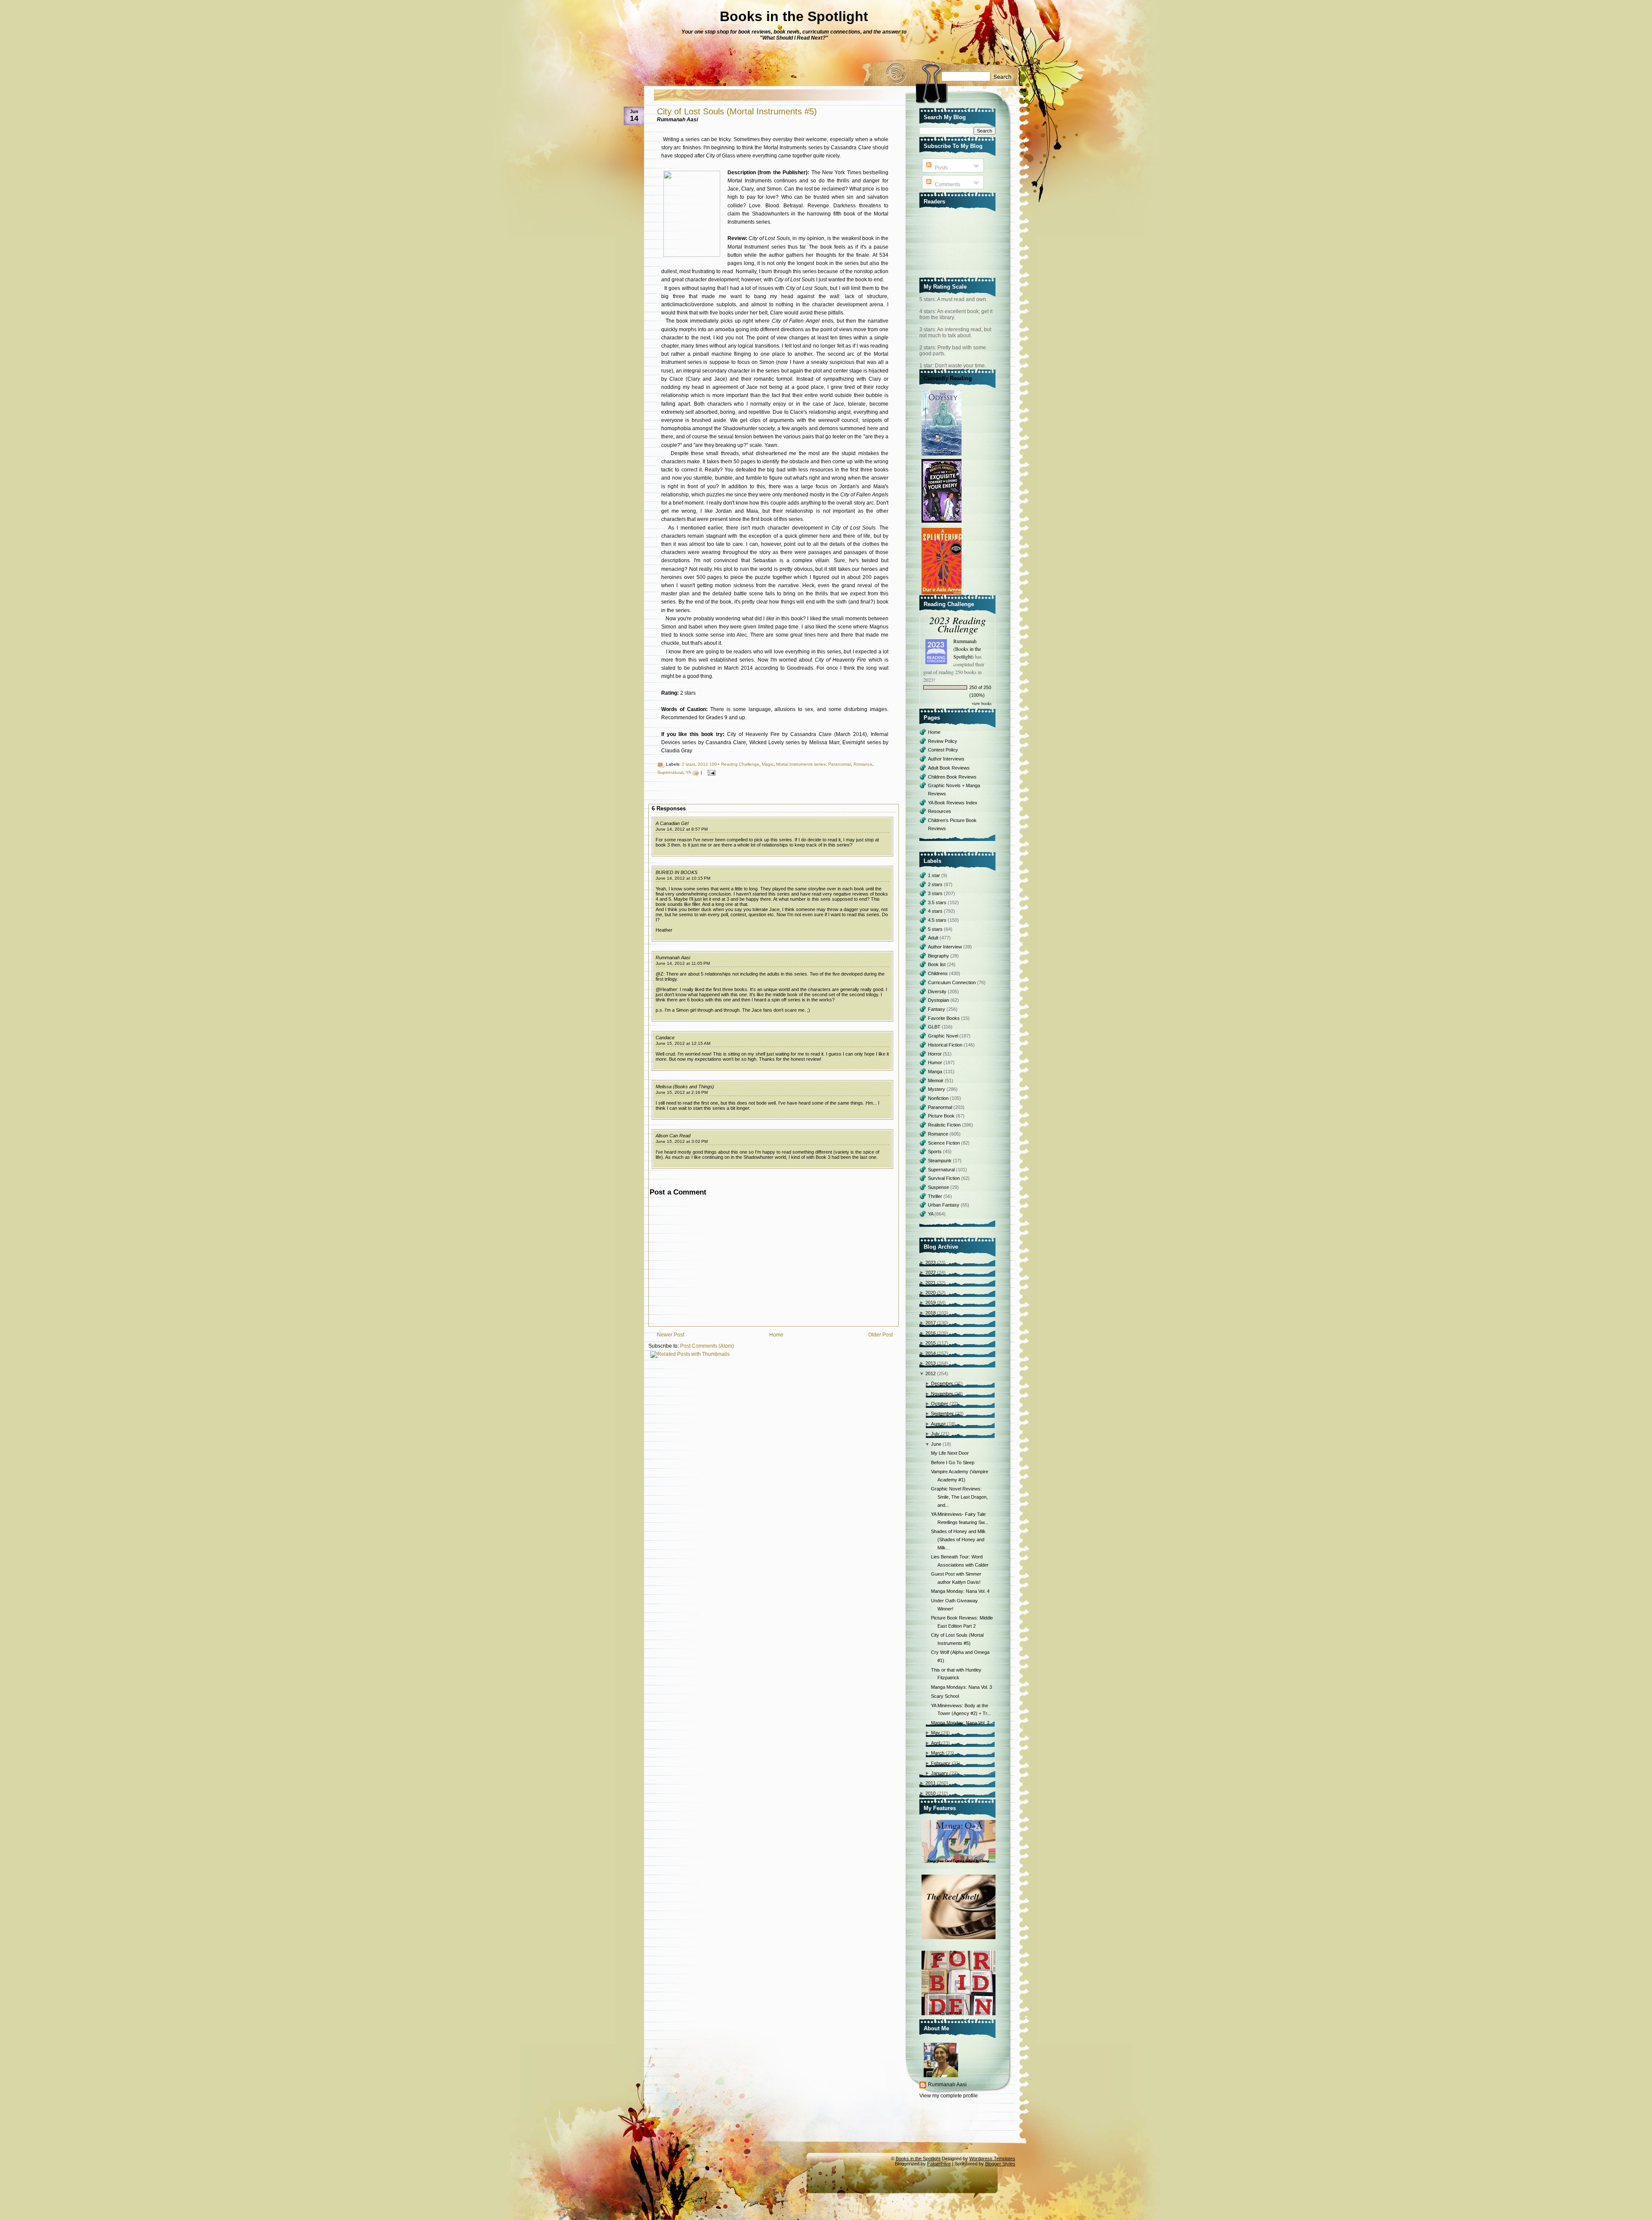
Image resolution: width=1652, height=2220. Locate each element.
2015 (931, 1343)
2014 (931, 1353)
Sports (935, 1152)
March (938, 1753)
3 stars (936, 893)
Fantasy (937, 1009)
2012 (931, 1373)
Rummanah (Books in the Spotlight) (967, 649)
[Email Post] (710, 772)
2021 (931, 1283)
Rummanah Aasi (673, 958)
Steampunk (940, 1161)
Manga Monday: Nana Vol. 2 (960, 1723)
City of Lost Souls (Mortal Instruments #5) (737, 111)
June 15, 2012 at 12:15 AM (683, 1043)
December (942, 1383)
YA (688, 772)
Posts (941, 168)
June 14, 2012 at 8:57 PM (682, 829)
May (935, 1733)
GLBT (935, 1027)
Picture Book (942, 1116)
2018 (931, 1313)
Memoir (936, 1081)
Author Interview (946, 947)
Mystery (937, 1089)
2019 (931, 1302)
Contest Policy (943, 750)
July (935, 1434)
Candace (665, 1038)
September (942, 1413)
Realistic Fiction (945, 1125)
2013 (931, 1363)
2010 (931, 1793)
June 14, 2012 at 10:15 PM (683, 878)
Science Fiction (945, 1143)
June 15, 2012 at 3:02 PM (682, 1141)
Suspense (939, 1187)
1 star (935, 875)
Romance (863, 764)
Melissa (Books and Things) (685, 1087)
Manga (936, 1072)
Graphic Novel (944, 1036)
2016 (931, 1333)
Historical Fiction (946, 1045)
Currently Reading (948, 378)
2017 (931, 1323)
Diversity (938, 991)
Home (776, 1335)
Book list (937, 964)
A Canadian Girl (672, 823)
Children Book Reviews (952, 777)
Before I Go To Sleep (953, 1463)
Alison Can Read (673, 1136)
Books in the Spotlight (794, 16)
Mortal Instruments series (801, 764)
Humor (936, 1062)
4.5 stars (938, 920)
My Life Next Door (950, 1453)
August (938, 1424)
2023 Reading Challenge (958, 624)
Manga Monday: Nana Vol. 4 (960, 1591)
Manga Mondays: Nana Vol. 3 (962, 1687)
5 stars (936, 929)
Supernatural (670, 772)
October (940, 1404)
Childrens (938, 973)
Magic (768, 764)
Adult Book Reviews (949, 768)
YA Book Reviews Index (953, 803)
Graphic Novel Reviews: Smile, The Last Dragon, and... (959, 1497)
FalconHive (939, 2164)
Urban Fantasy (944, 1205)
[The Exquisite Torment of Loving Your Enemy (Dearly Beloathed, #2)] (943, 523)
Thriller (936, 1196)
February (941, 1763)
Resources (940, 811)
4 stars (936, 911)
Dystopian (939, 1000)
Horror (935, 1054)
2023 (931, 1262)
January (940, 1773)
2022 (931, 1272)
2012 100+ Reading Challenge (729, 764)
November (942, 1394)
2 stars (689, 764)
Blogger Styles (1000, 2164)
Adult (934, 938)
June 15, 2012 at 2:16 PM (682, 1092)
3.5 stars (938, 902)
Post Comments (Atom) (707, 1346)
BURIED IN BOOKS (677, 872)
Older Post (880, 1335)
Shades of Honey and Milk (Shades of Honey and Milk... (958, 1539)
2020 (931, 1293)
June (936, 1444)
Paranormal (840, 764)
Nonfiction (939, 1098)
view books (982, 703)
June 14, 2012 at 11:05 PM (683, 963)
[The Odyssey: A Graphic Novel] (943, 456)
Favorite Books (945, 1018)
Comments (947, 185)
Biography (939, 956)
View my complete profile (949, 2096)
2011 (931, 1783)
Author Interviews (946, 759)
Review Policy (943, 741)
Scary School (945, 1696)
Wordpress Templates (992, 2158)
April (935, 1743)
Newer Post (670, 1335)
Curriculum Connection (952, 982)
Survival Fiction (945, 1178)
